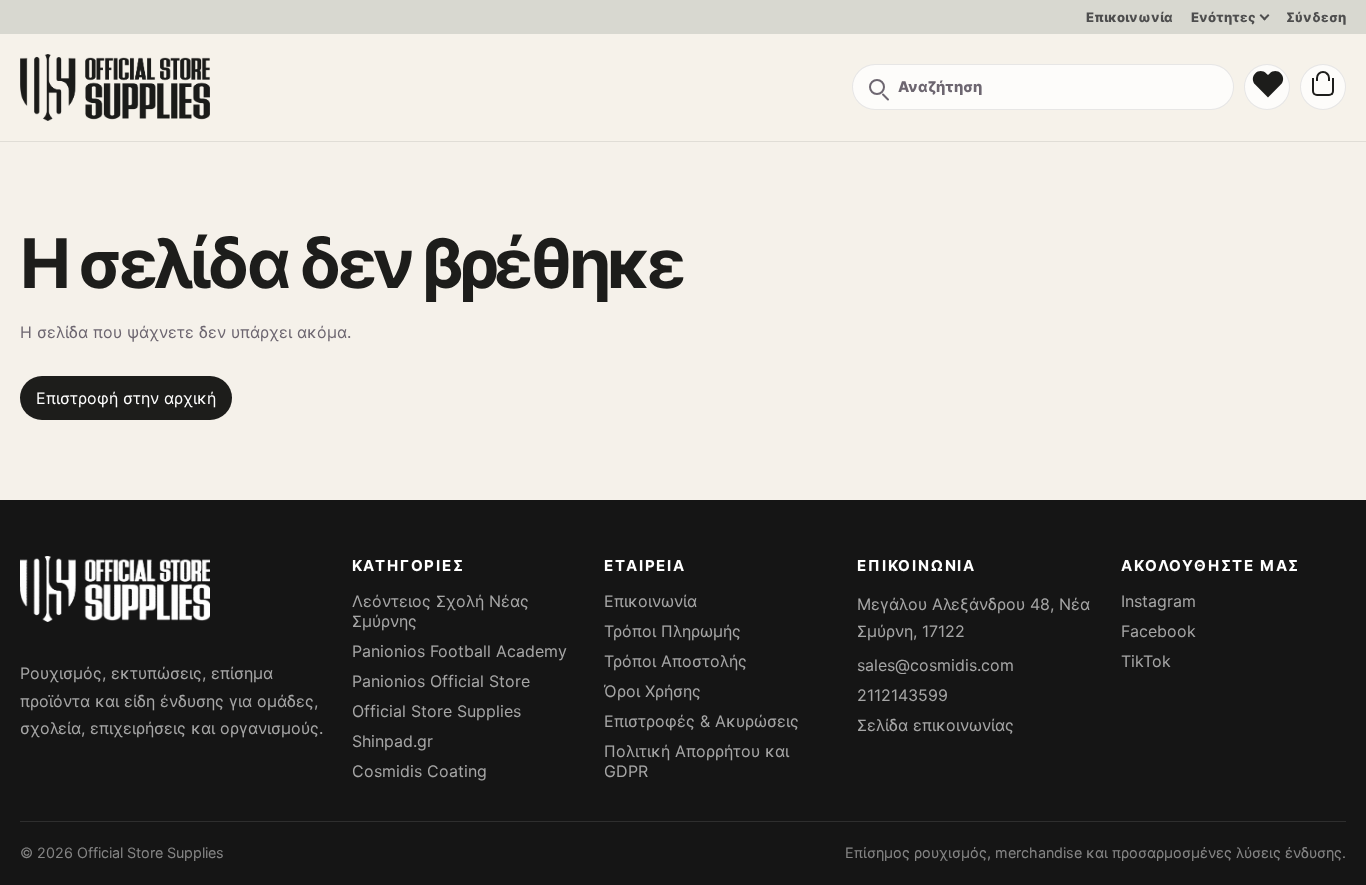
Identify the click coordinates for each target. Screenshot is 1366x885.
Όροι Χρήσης (652, 691)
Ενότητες (1223, 17)
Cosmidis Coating (419, 771)
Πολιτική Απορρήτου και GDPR (696, 761)
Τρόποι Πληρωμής (672, 631)
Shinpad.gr (392, 741)
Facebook (1158, 631)
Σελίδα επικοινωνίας (935, 725)
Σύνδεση (1316, 17)
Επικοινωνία (1129, 17)
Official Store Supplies (436, 711)
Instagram (1158, 601)
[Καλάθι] (1323, 87)
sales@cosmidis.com (935, 665)
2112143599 (902, 695)
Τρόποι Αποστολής (675, 661)
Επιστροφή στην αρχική (126, 398)
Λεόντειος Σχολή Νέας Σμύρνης (440, 611)
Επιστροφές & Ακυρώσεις (701, 721)
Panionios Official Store (441, 681)
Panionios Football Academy (459, 651)
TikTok (1146, 661)
